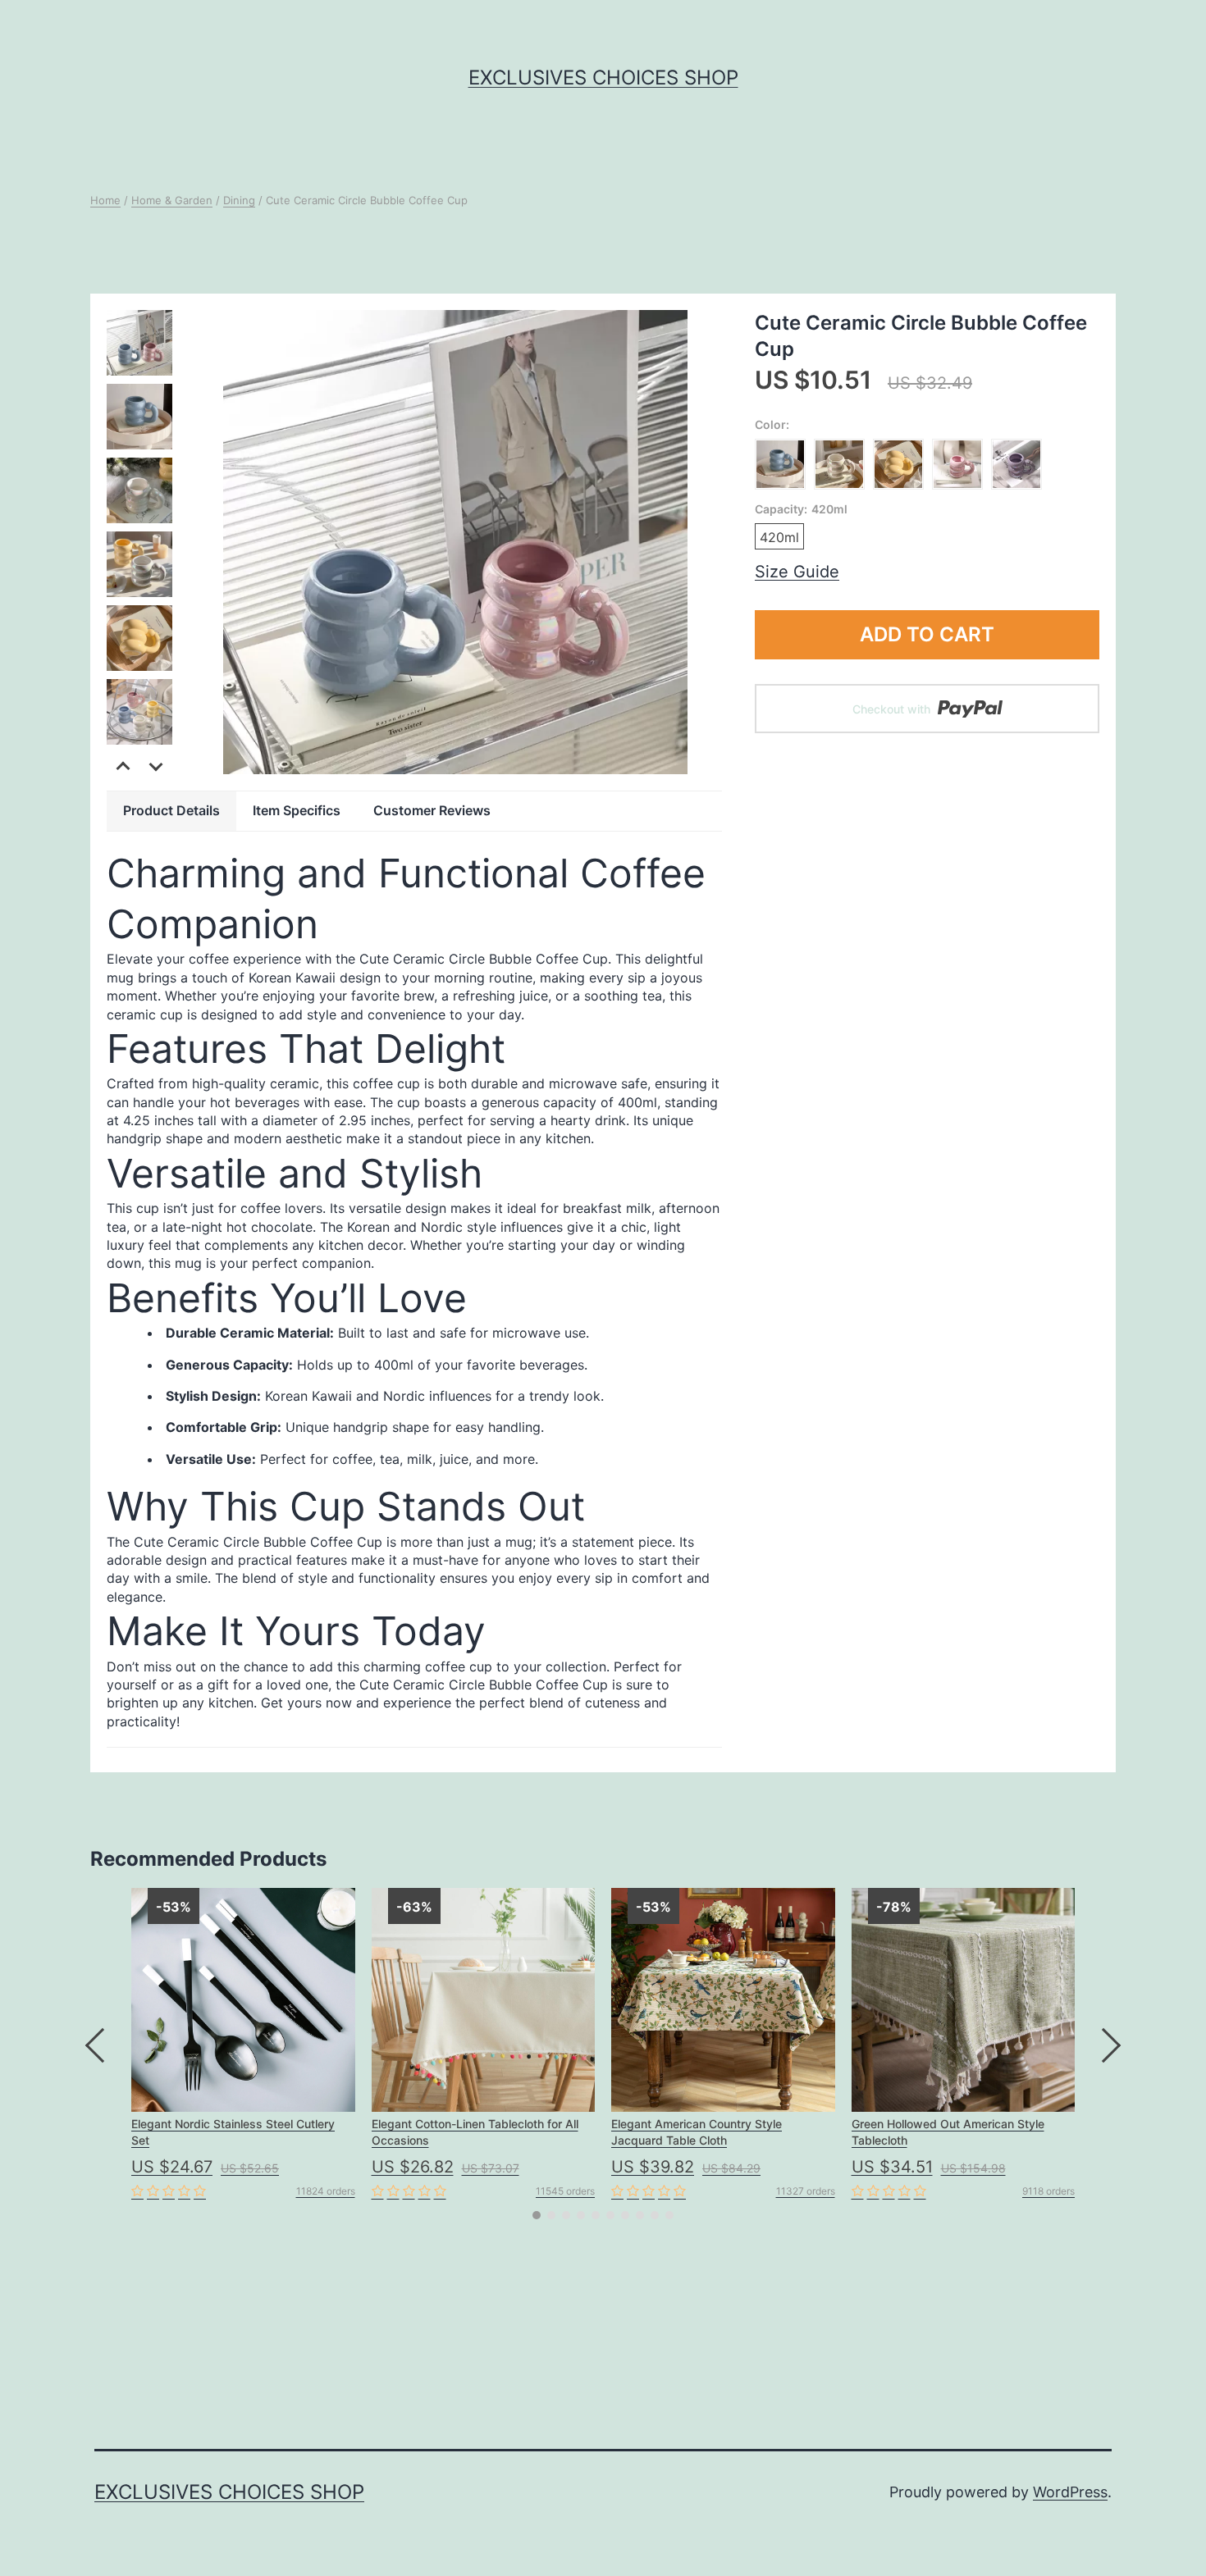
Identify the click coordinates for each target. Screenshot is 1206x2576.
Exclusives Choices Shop (603, 78)
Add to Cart (927, 634)
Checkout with (893, 709)
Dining (239, 200)
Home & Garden (172, 200)
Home (105, 200)
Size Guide (797, 572)
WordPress (1070, 2492)
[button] (156, 766)
